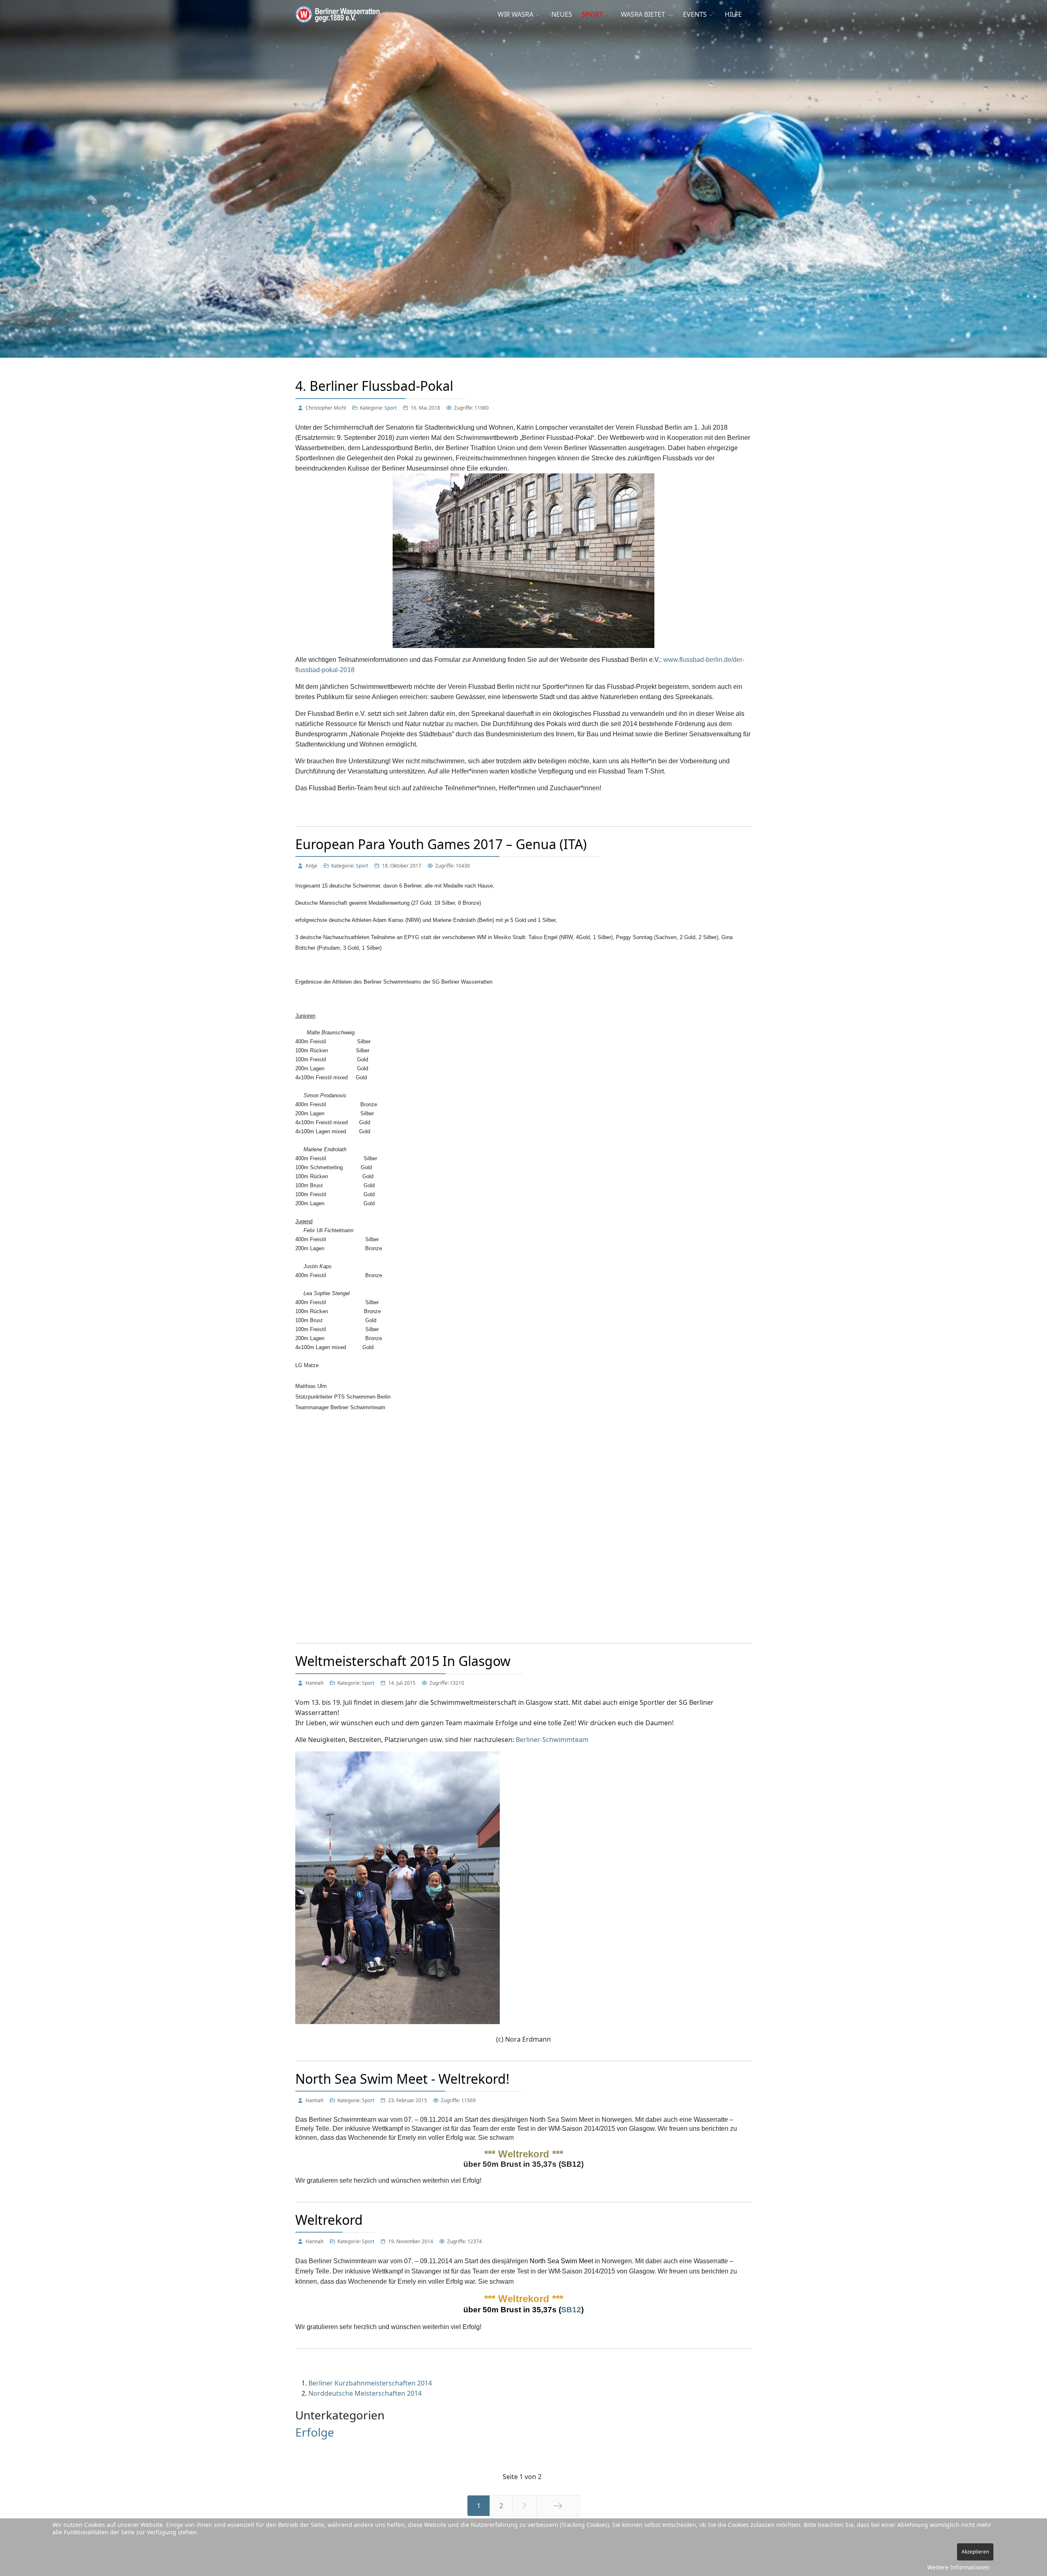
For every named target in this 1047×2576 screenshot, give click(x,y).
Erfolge (315, 2432)
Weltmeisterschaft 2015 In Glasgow (403, 1661)
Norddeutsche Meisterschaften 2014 (365, 2393)
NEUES (562, 14)
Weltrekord (329, 2220)
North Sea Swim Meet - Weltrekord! (402, 2079)
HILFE (733, 14)
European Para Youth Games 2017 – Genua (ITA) (441, 844)
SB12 (571, 2310)
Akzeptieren (975, 2552)
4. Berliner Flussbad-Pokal (374, 386)
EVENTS (695, 14)
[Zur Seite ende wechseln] (558, 2506)
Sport (391, 408)
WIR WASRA (516, 14)
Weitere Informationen (958, 2567)
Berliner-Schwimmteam (552, 1740)
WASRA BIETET (643, 14)
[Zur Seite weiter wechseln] (525, 2506)
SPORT (592, 14)
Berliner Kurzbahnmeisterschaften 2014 (370, 2383)
